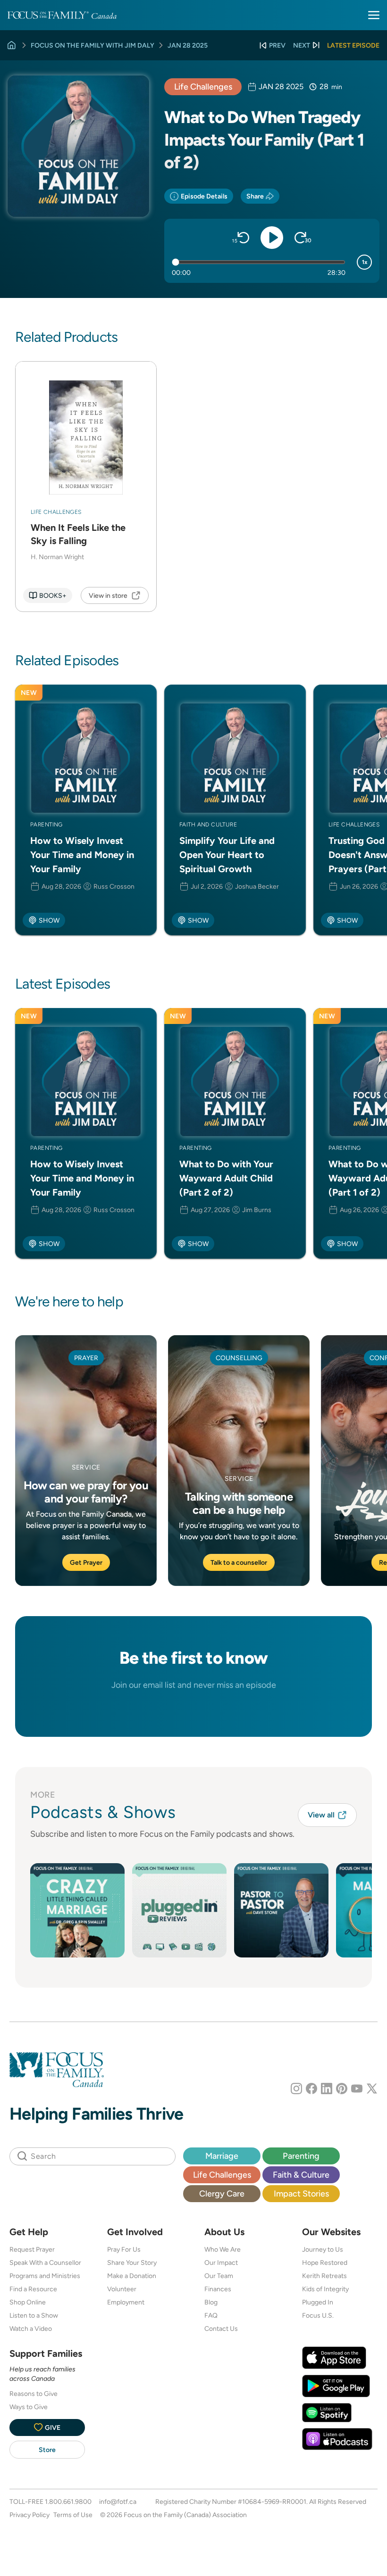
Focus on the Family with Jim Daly (93, 45)
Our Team (219, 2276)
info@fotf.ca (118, 2502)
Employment (126, 2302)
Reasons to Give (34, 2394)
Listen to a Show (34, 2315)
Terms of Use (73, 2515)
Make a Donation (132, 2276)
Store (47, 2450)
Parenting (301, 2156)
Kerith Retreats (324, 2276)
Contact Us (221, 2328)
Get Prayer (86, 1562)
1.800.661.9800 (68, 2502)
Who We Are (223, 2249)
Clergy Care (222, 2193)
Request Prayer (32, 2249)
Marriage (222, 2156)
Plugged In (318, 2302)
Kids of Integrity (325, 2289)
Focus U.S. (318, 2315)
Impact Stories (301, 2193)
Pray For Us (124, 2249)
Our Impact (221, 2262)
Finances (218, 2289)
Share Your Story (132, 2262)
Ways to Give (29, 2407)
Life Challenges (203, 87)
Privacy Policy (29, 2515)
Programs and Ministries (45, 2276)
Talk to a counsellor (239, 1562)
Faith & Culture (301, 2175)
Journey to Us (323, 2249)
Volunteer (122, 2289)
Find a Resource (33, 2289)
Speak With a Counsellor (45, 2262)
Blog (211, 2302)
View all (321, 1815)
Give (53, 2427)
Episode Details (204, 196)
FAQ (211, 2315)
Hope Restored (325, 2262)
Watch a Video (31, 2328)
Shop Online (28, 2302)
